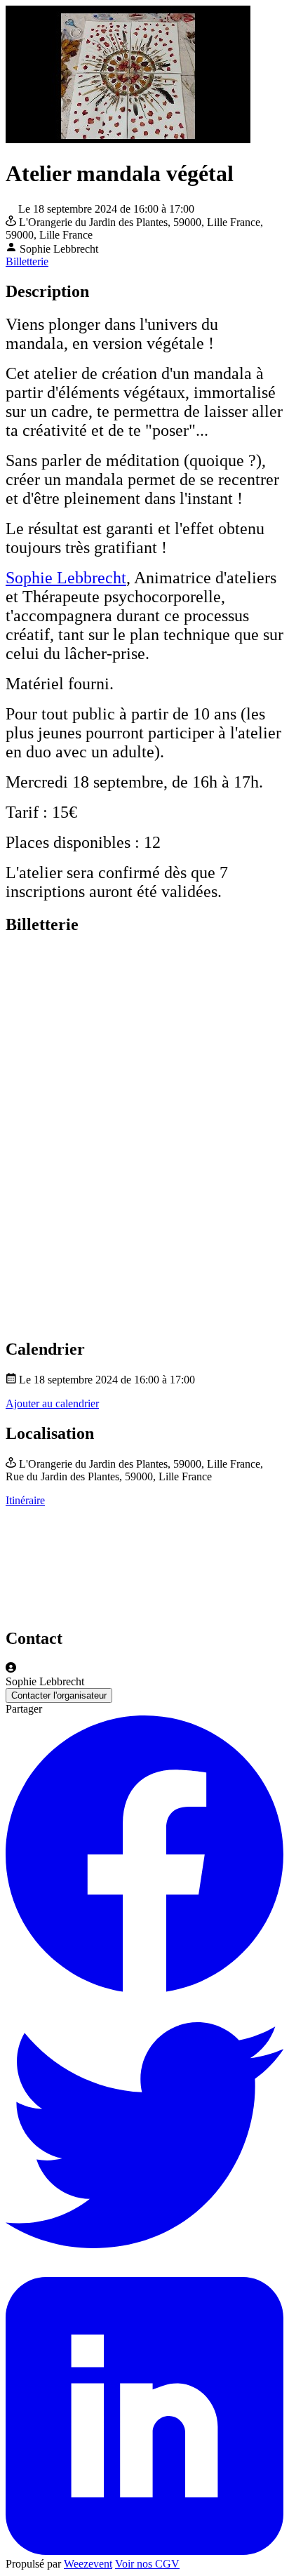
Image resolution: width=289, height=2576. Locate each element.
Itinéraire (25, 1500)
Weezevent (88, 2564)
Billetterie (27, 261)
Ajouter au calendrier (52, 1403)
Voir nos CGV (147, 2564)
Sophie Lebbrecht (66, 578)
